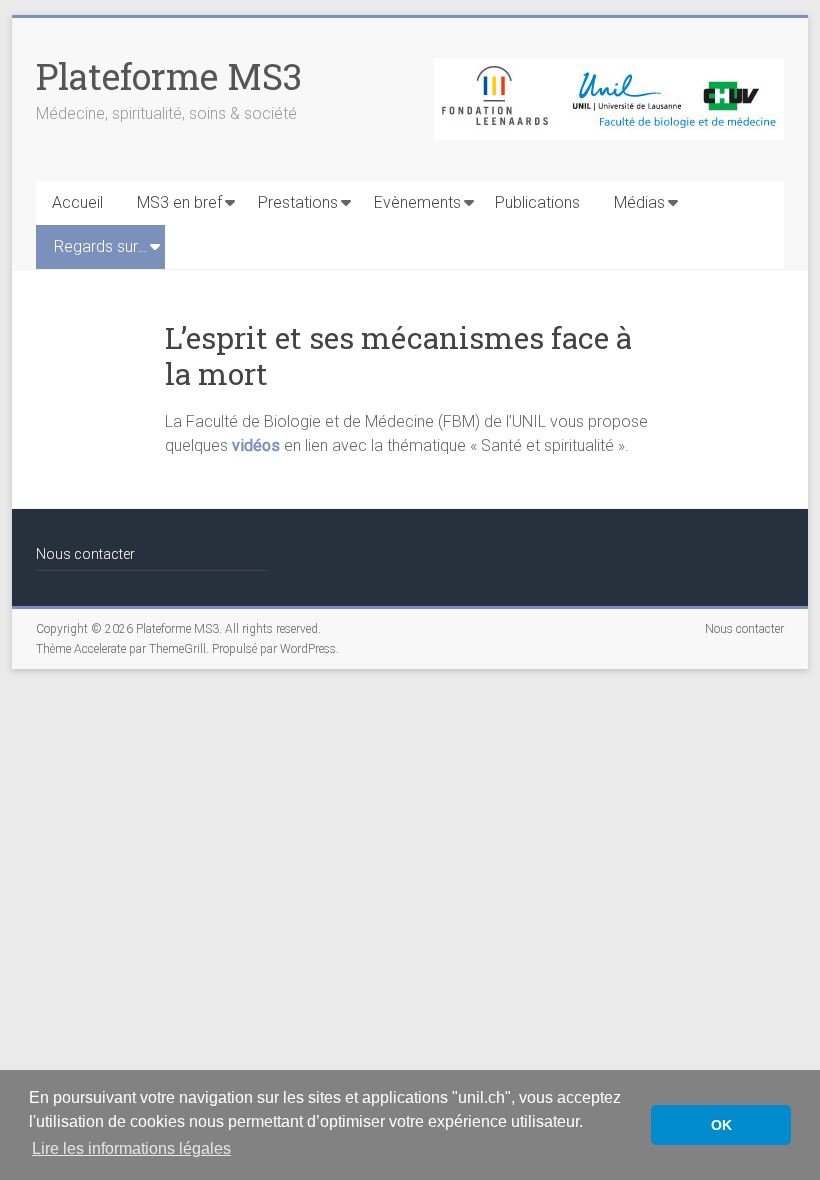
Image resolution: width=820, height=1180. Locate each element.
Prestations (298, 202)
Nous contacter (85, 554)
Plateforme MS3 (169, 76)
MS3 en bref (179, 202)
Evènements (417, 202)
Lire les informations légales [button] (131, 1148)
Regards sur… (100, 246)
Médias (639, 202)
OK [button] (721, 1125)
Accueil (77, 202)
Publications (537, 202)
